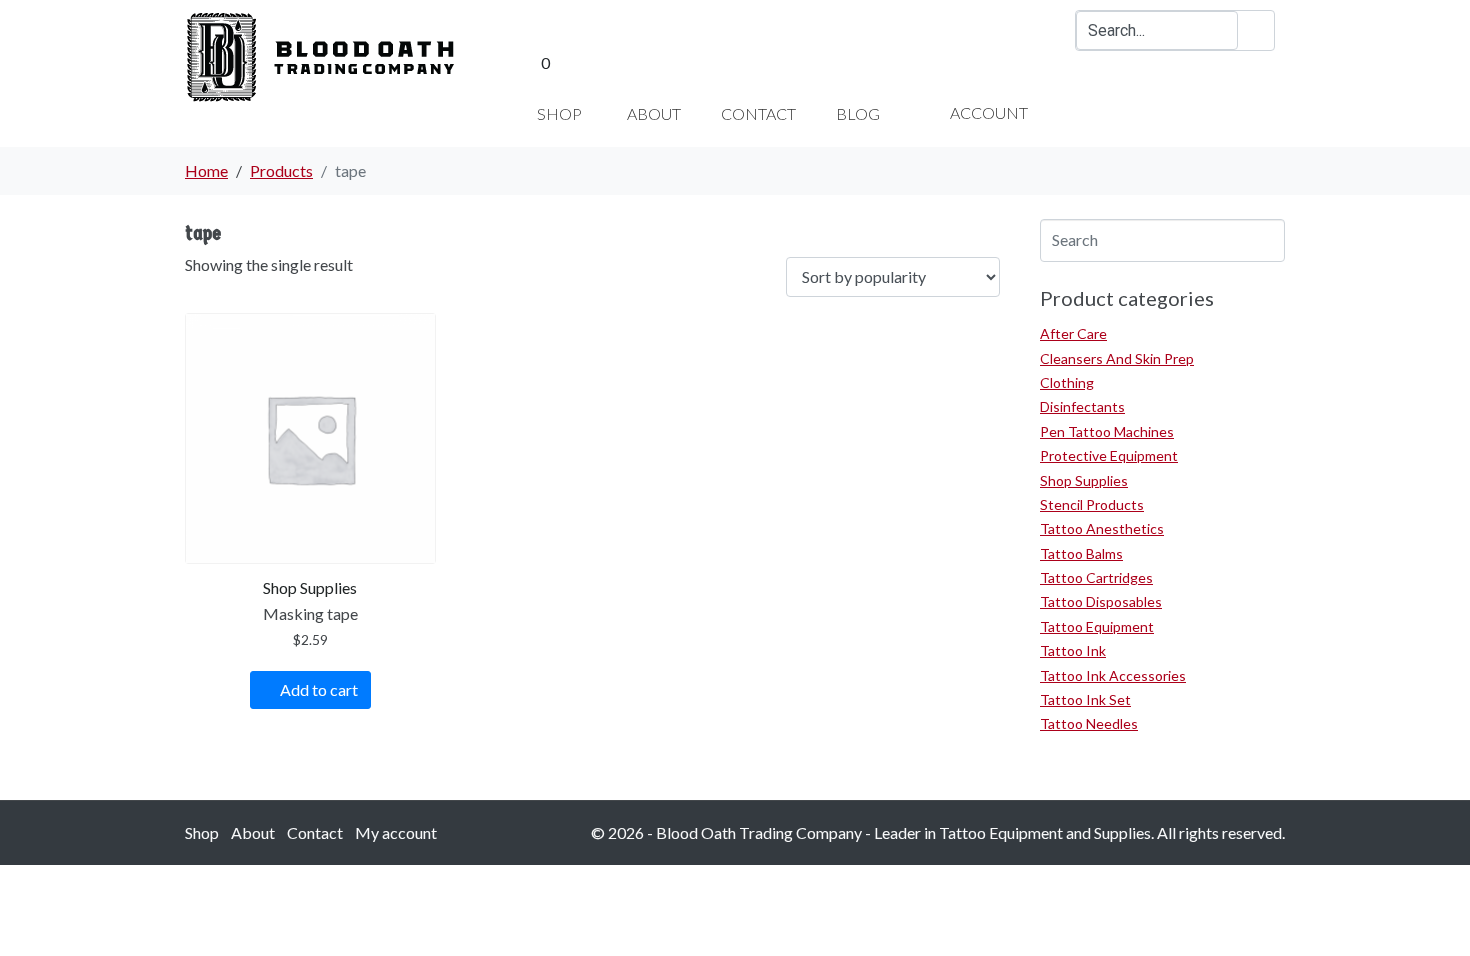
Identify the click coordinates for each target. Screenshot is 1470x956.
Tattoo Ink (1073, 650)
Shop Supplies (1084, 480)
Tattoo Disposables (1101, 601)
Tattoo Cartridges (1096, 577)
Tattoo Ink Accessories (1113, 675)
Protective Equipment (1109, 455)
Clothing (1067, 382)
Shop (202, 832)
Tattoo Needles (1089, 723)
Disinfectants (1082, 406)
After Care (1073, 333)
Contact (315, 832)
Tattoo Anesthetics (1102, 528)
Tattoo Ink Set (1085, 699)
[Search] (1256, 30)
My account (396, 832)
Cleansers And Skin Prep (1117, 358)
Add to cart (319, 689)
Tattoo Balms (1081, 553)
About (253, 832)
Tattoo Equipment (1097, 626)
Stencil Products (1092, 504)
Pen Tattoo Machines (1107, 431)
